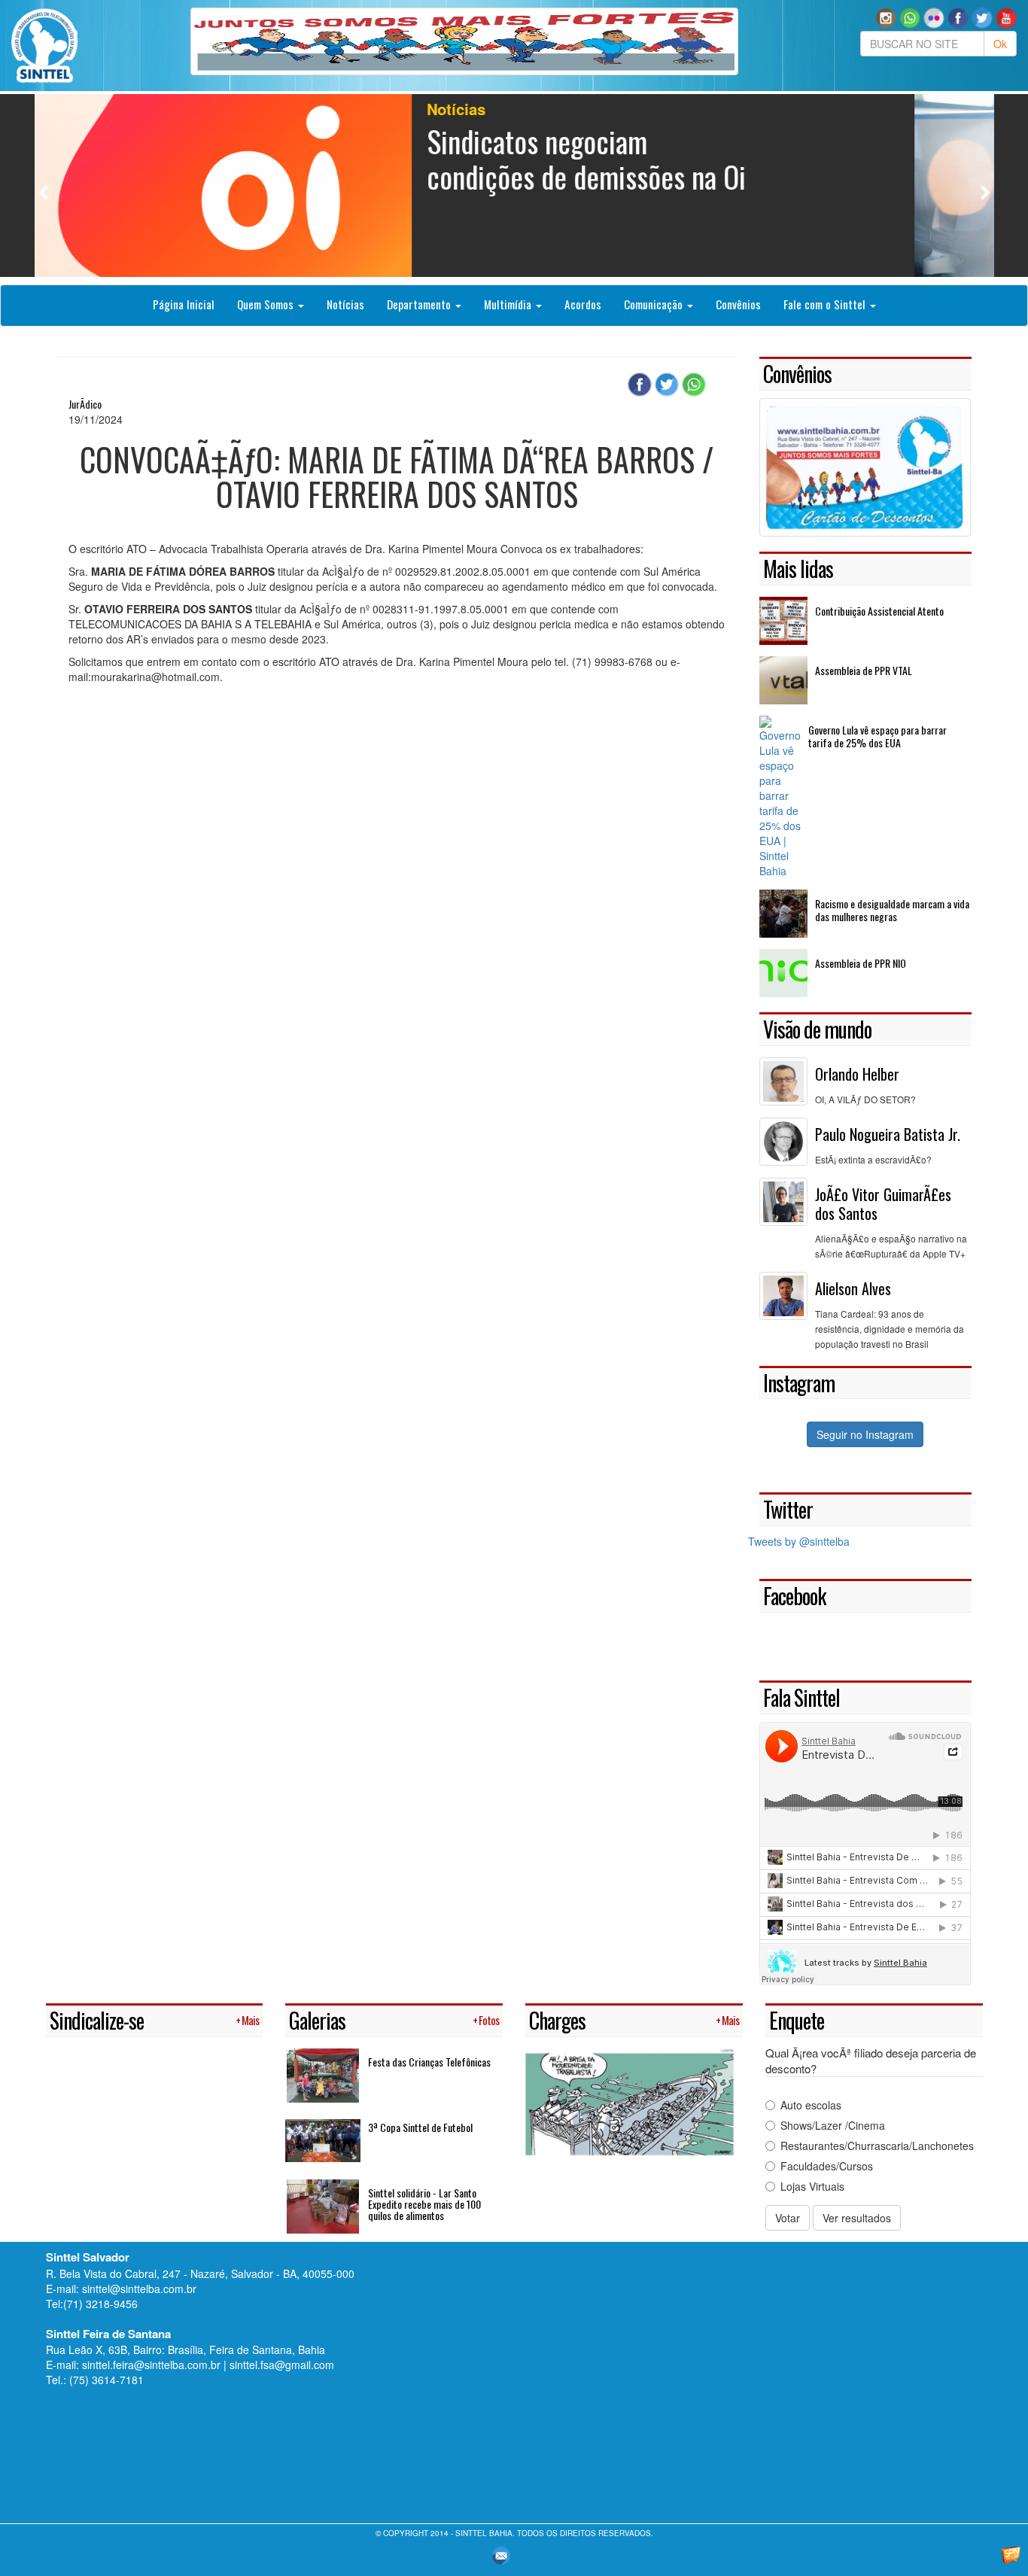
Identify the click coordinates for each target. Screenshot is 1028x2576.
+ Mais (247, 2020)
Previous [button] (44, 192)
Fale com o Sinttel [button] (826, 304)
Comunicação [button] (655, 304)
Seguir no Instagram (865, 1434)
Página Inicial (184, 304)
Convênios (738, 304)
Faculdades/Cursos (827, 2166)
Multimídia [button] (509, 304)
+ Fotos (486, 2020)
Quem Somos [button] (267, 304)
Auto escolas (811, 2105)
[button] (910, 17)
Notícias (345, 304)
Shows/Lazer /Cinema (833, 2125)
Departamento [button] (420, 304)
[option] (514, 186)
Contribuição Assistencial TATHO (654, 158)
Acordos (583, 304)
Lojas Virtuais (812, 2186)
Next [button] (985, 192)
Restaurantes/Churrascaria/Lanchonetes (877, 2146)
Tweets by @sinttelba (799, 1541)
